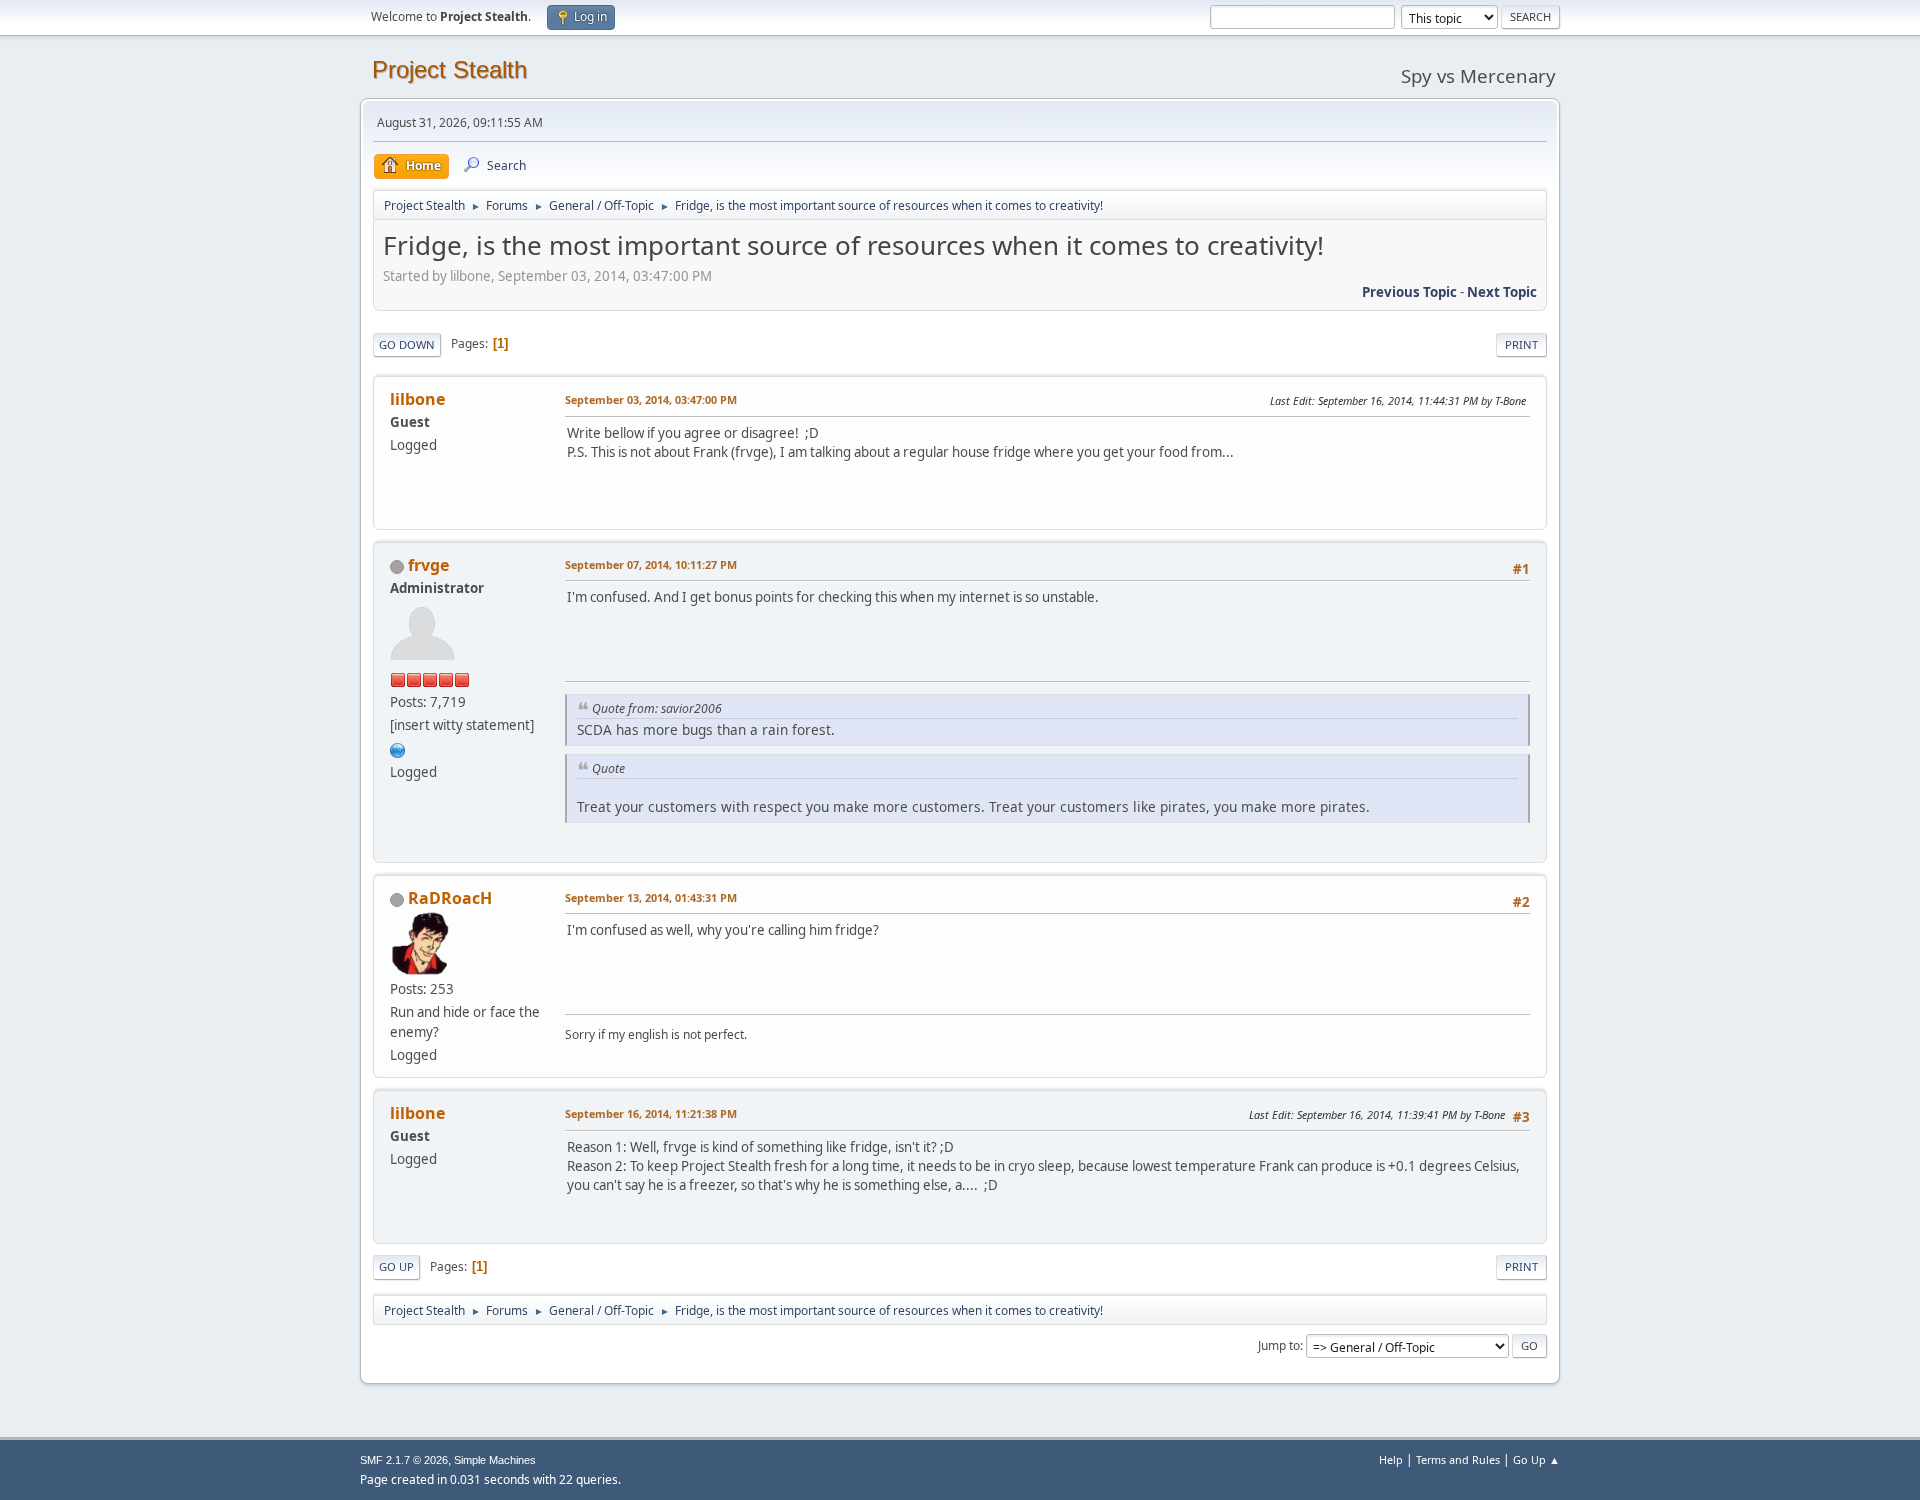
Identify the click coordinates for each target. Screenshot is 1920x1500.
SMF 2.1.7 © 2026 (404, 1460)
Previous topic (1409, 292)
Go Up (396, 1266)
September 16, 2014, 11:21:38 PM (651, 1113)
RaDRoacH (450, 898)
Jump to (1279, 1345)
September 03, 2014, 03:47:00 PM (651, 399)
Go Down (407, 344)
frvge (428, 565)
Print (1521, 344)
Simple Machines (495, 1460)
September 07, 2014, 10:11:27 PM (651, 564)
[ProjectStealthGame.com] (398, 748)
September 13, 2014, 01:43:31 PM (651, 897)
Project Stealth (449, 69)
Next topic (1502, 292)
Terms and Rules (1458, 1459)
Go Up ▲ (1536, 1459)
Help (1391, 1459)
